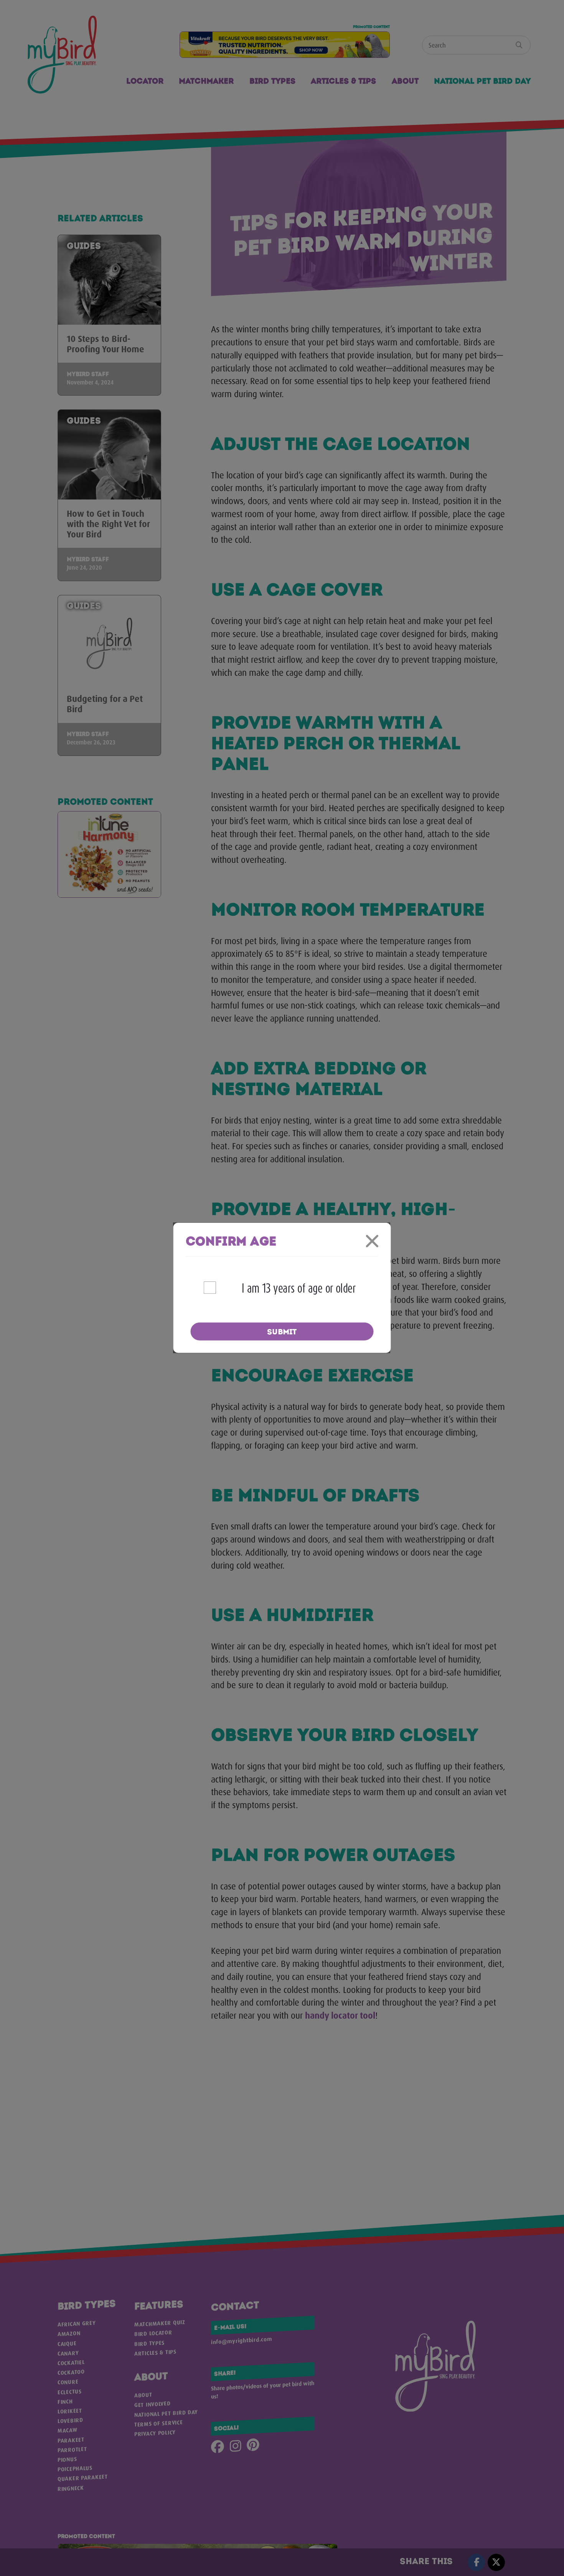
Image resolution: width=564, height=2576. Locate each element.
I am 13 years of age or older (299, 1288)
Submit (282, 1332)
